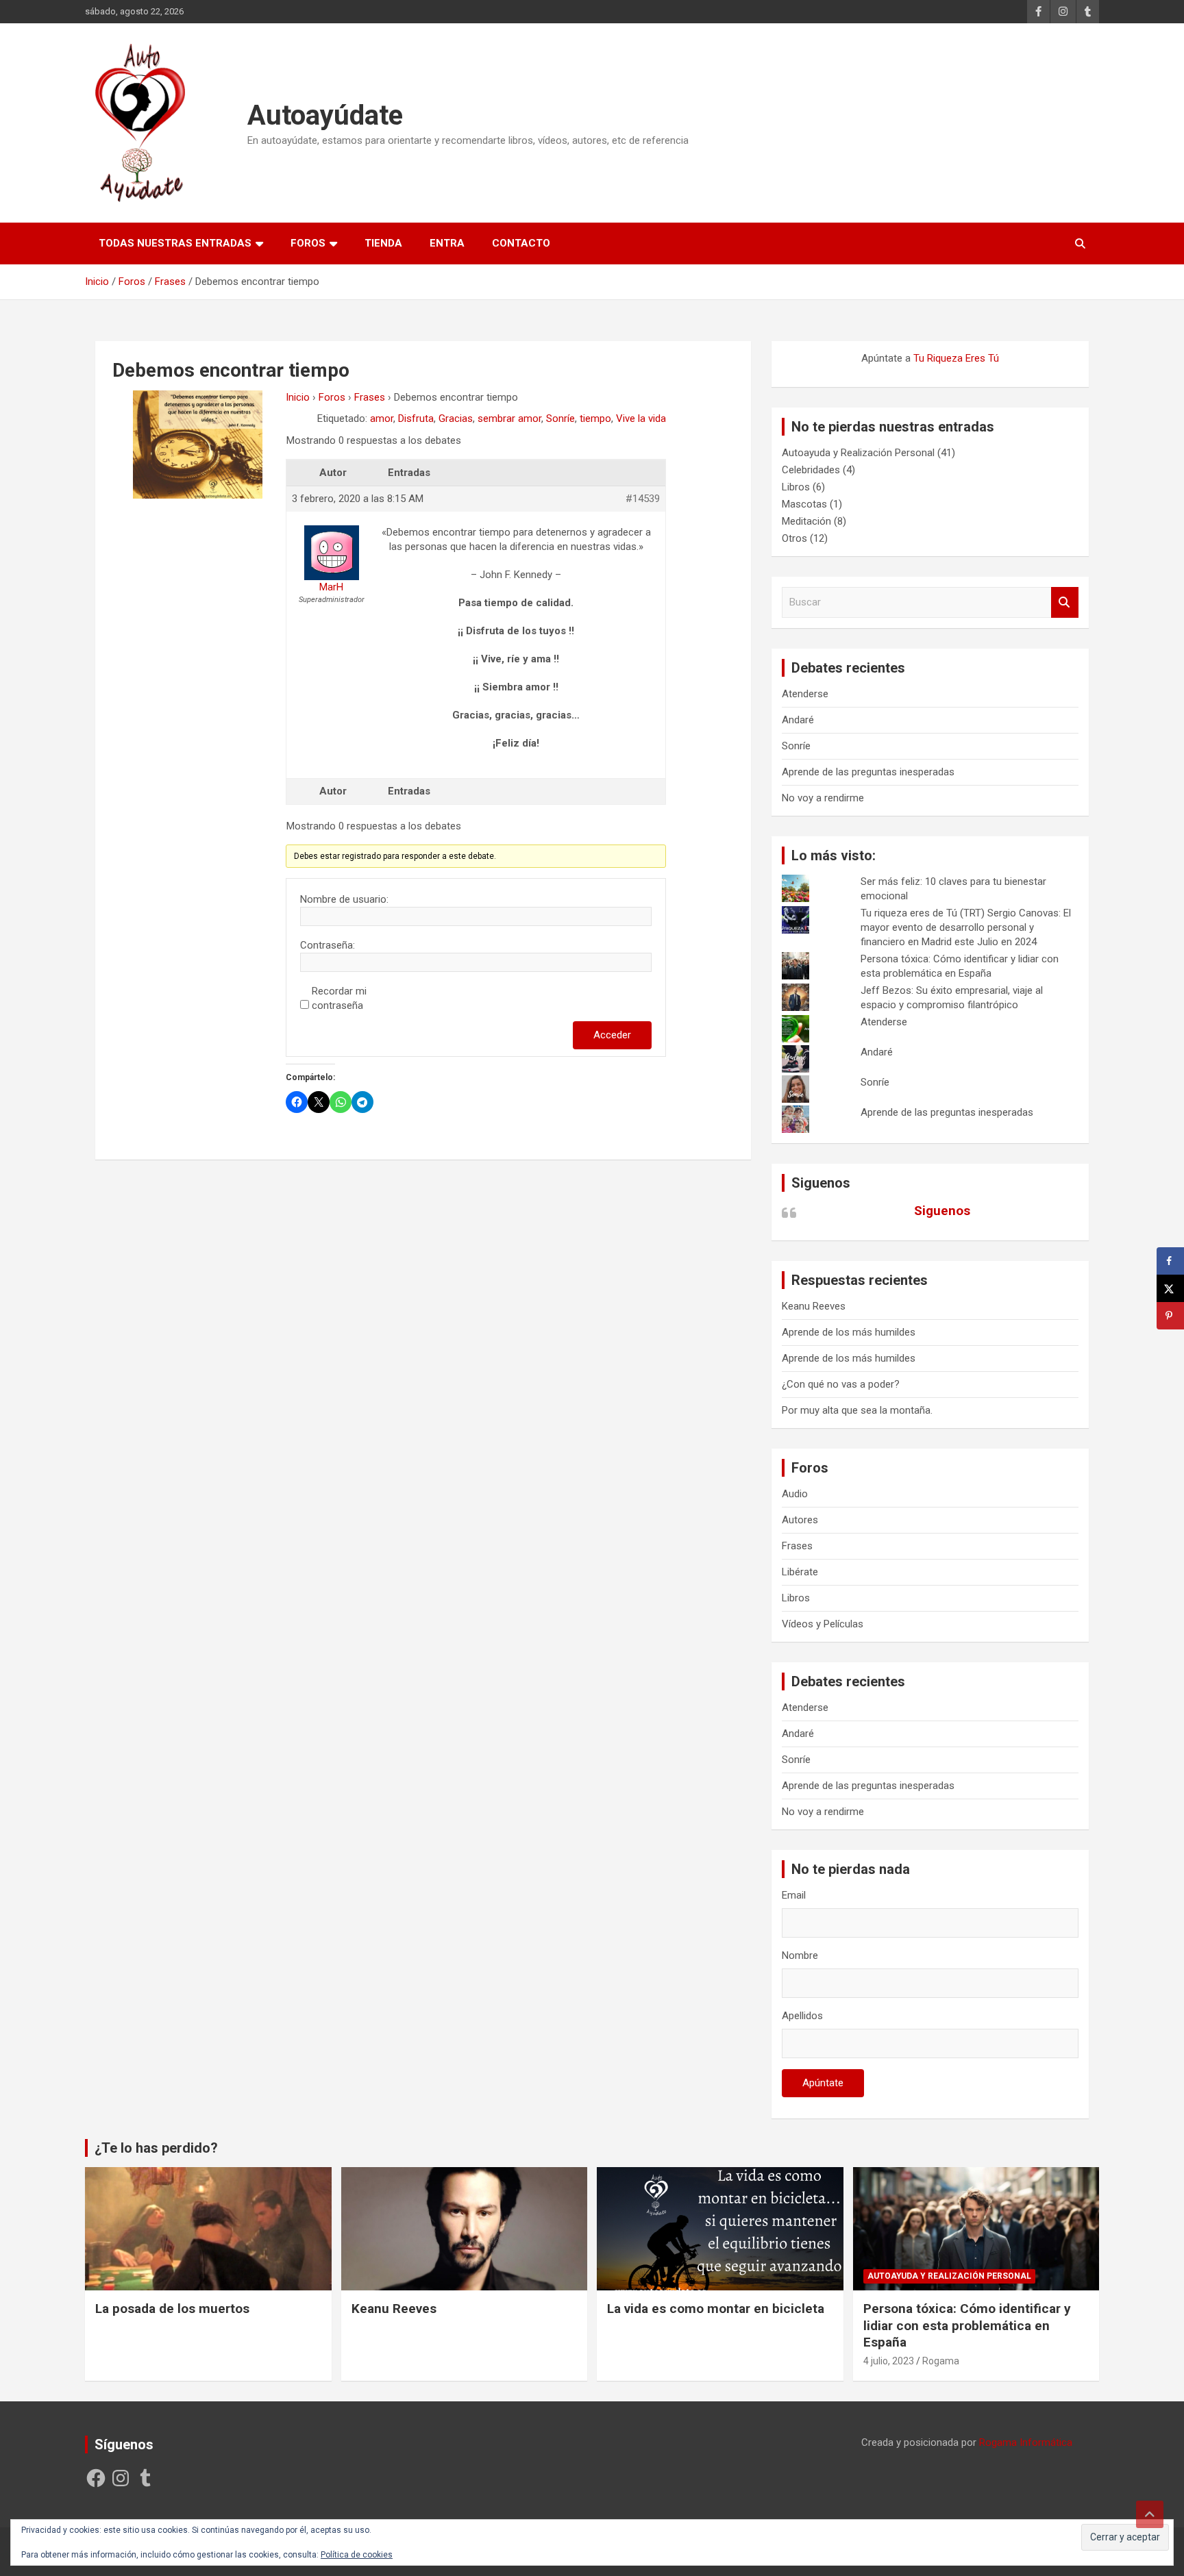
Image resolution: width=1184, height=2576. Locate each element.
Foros (308, 243)
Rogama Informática (1026, 2442)
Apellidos (802, 2016)
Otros (794, 538)
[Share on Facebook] (1170, 1261)
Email (794, 1895)
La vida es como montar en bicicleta (716, 2309)
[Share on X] (1170, 1288)
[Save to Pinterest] (1170, 1316)
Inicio (298, 397)
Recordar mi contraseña (339, 998)
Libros (796, 487)
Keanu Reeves (814, 1306)
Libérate (800, 1572)
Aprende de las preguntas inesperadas (868, 772)
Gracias (456, 418)
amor (382, 418)
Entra (447, 243)
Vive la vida (641, 418)
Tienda (383, 243)
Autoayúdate (325, 115)
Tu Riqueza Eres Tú (956, 358)
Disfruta (416, 418)
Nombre (800, 1955)
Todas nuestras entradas (175, 243)
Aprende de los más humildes (849, 1332)
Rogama (941, 2361)
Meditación (806, 521)
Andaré (798, 720)
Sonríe (560, 418)
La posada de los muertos (172, 2309)
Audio (795, 1494)
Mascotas (804, 504)
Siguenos (821, 1183)
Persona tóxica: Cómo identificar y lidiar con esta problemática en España (967, 2325)
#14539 (643, 499)
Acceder (612, 1035)
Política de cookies (357, 2555)
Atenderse (805, 694)
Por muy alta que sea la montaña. (857, 1410)
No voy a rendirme (823, 798)
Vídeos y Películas (823, 1624)
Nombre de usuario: (344, 899)
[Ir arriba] (1150, 2514)
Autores (800, 1520)
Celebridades (811, 470)
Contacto (521, 243)
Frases (370, 397)
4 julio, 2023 (889, 2361)
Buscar (1065, 602)
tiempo (595, 418)
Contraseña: (328, 945)
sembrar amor (509, 418)
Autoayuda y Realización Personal (858, 453)
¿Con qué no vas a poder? (841, 1384)
